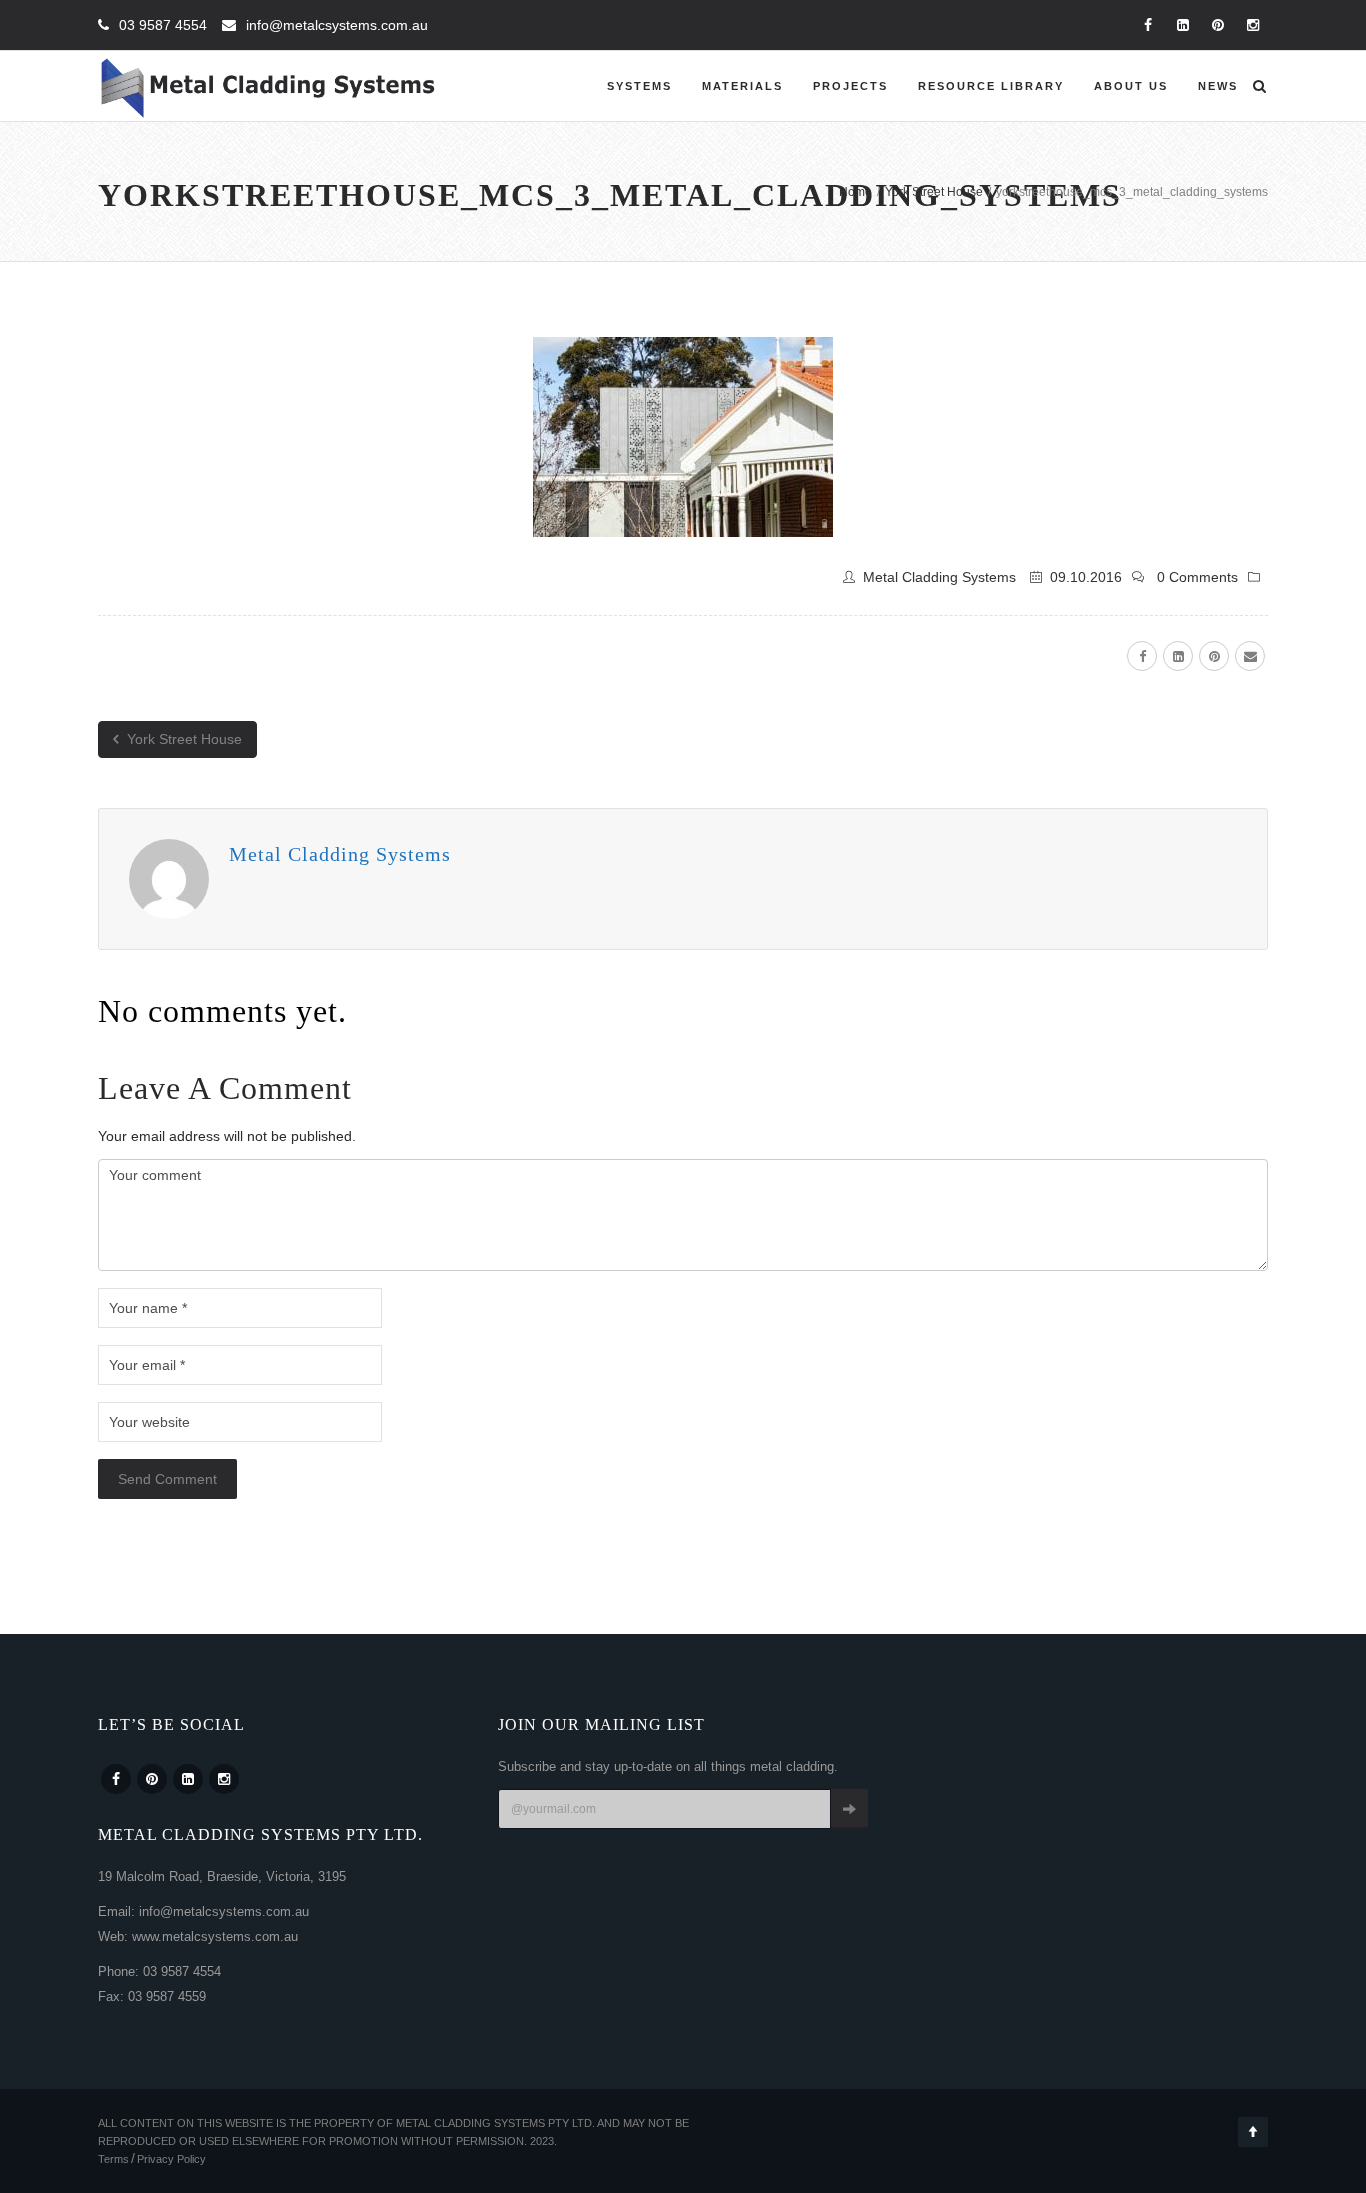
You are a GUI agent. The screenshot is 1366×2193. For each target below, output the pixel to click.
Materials (742, 86)
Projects (850, 86)
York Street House (182, 739)
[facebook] (1142, 656)
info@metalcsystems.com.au (337, 25)
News (1218, 86)
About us (1131, 86)
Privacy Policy (171, 2159)
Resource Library (991, 86)
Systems (639, 86)
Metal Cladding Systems (939, 577)
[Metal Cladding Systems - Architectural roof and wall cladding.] (268, 86)
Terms (113, 2159)
